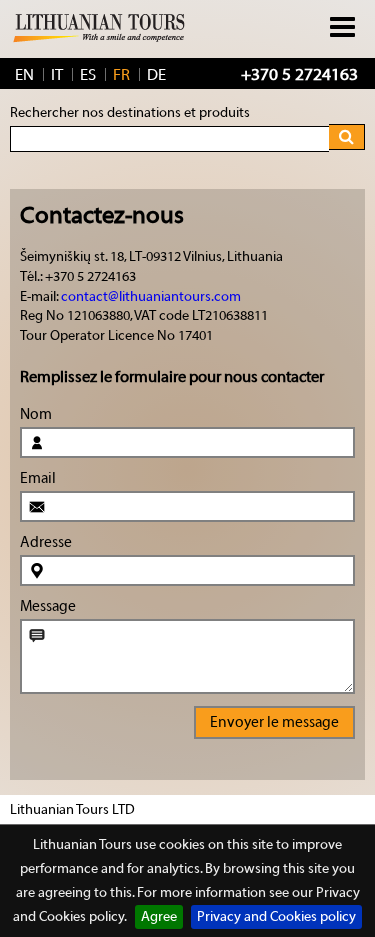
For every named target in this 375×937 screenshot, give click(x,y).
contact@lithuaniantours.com (151, 297)
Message (48, 606)
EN (24, 75)
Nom (36, 414)
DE (156, 75)
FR (121, 75)
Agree (159, 917)
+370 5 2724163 (299, 74)
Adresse (46, 542)
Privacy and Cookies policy (276, 917)
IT (57, 75)
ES (88, 75)
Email (38, 478)
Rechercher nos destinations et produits (130, 113)
